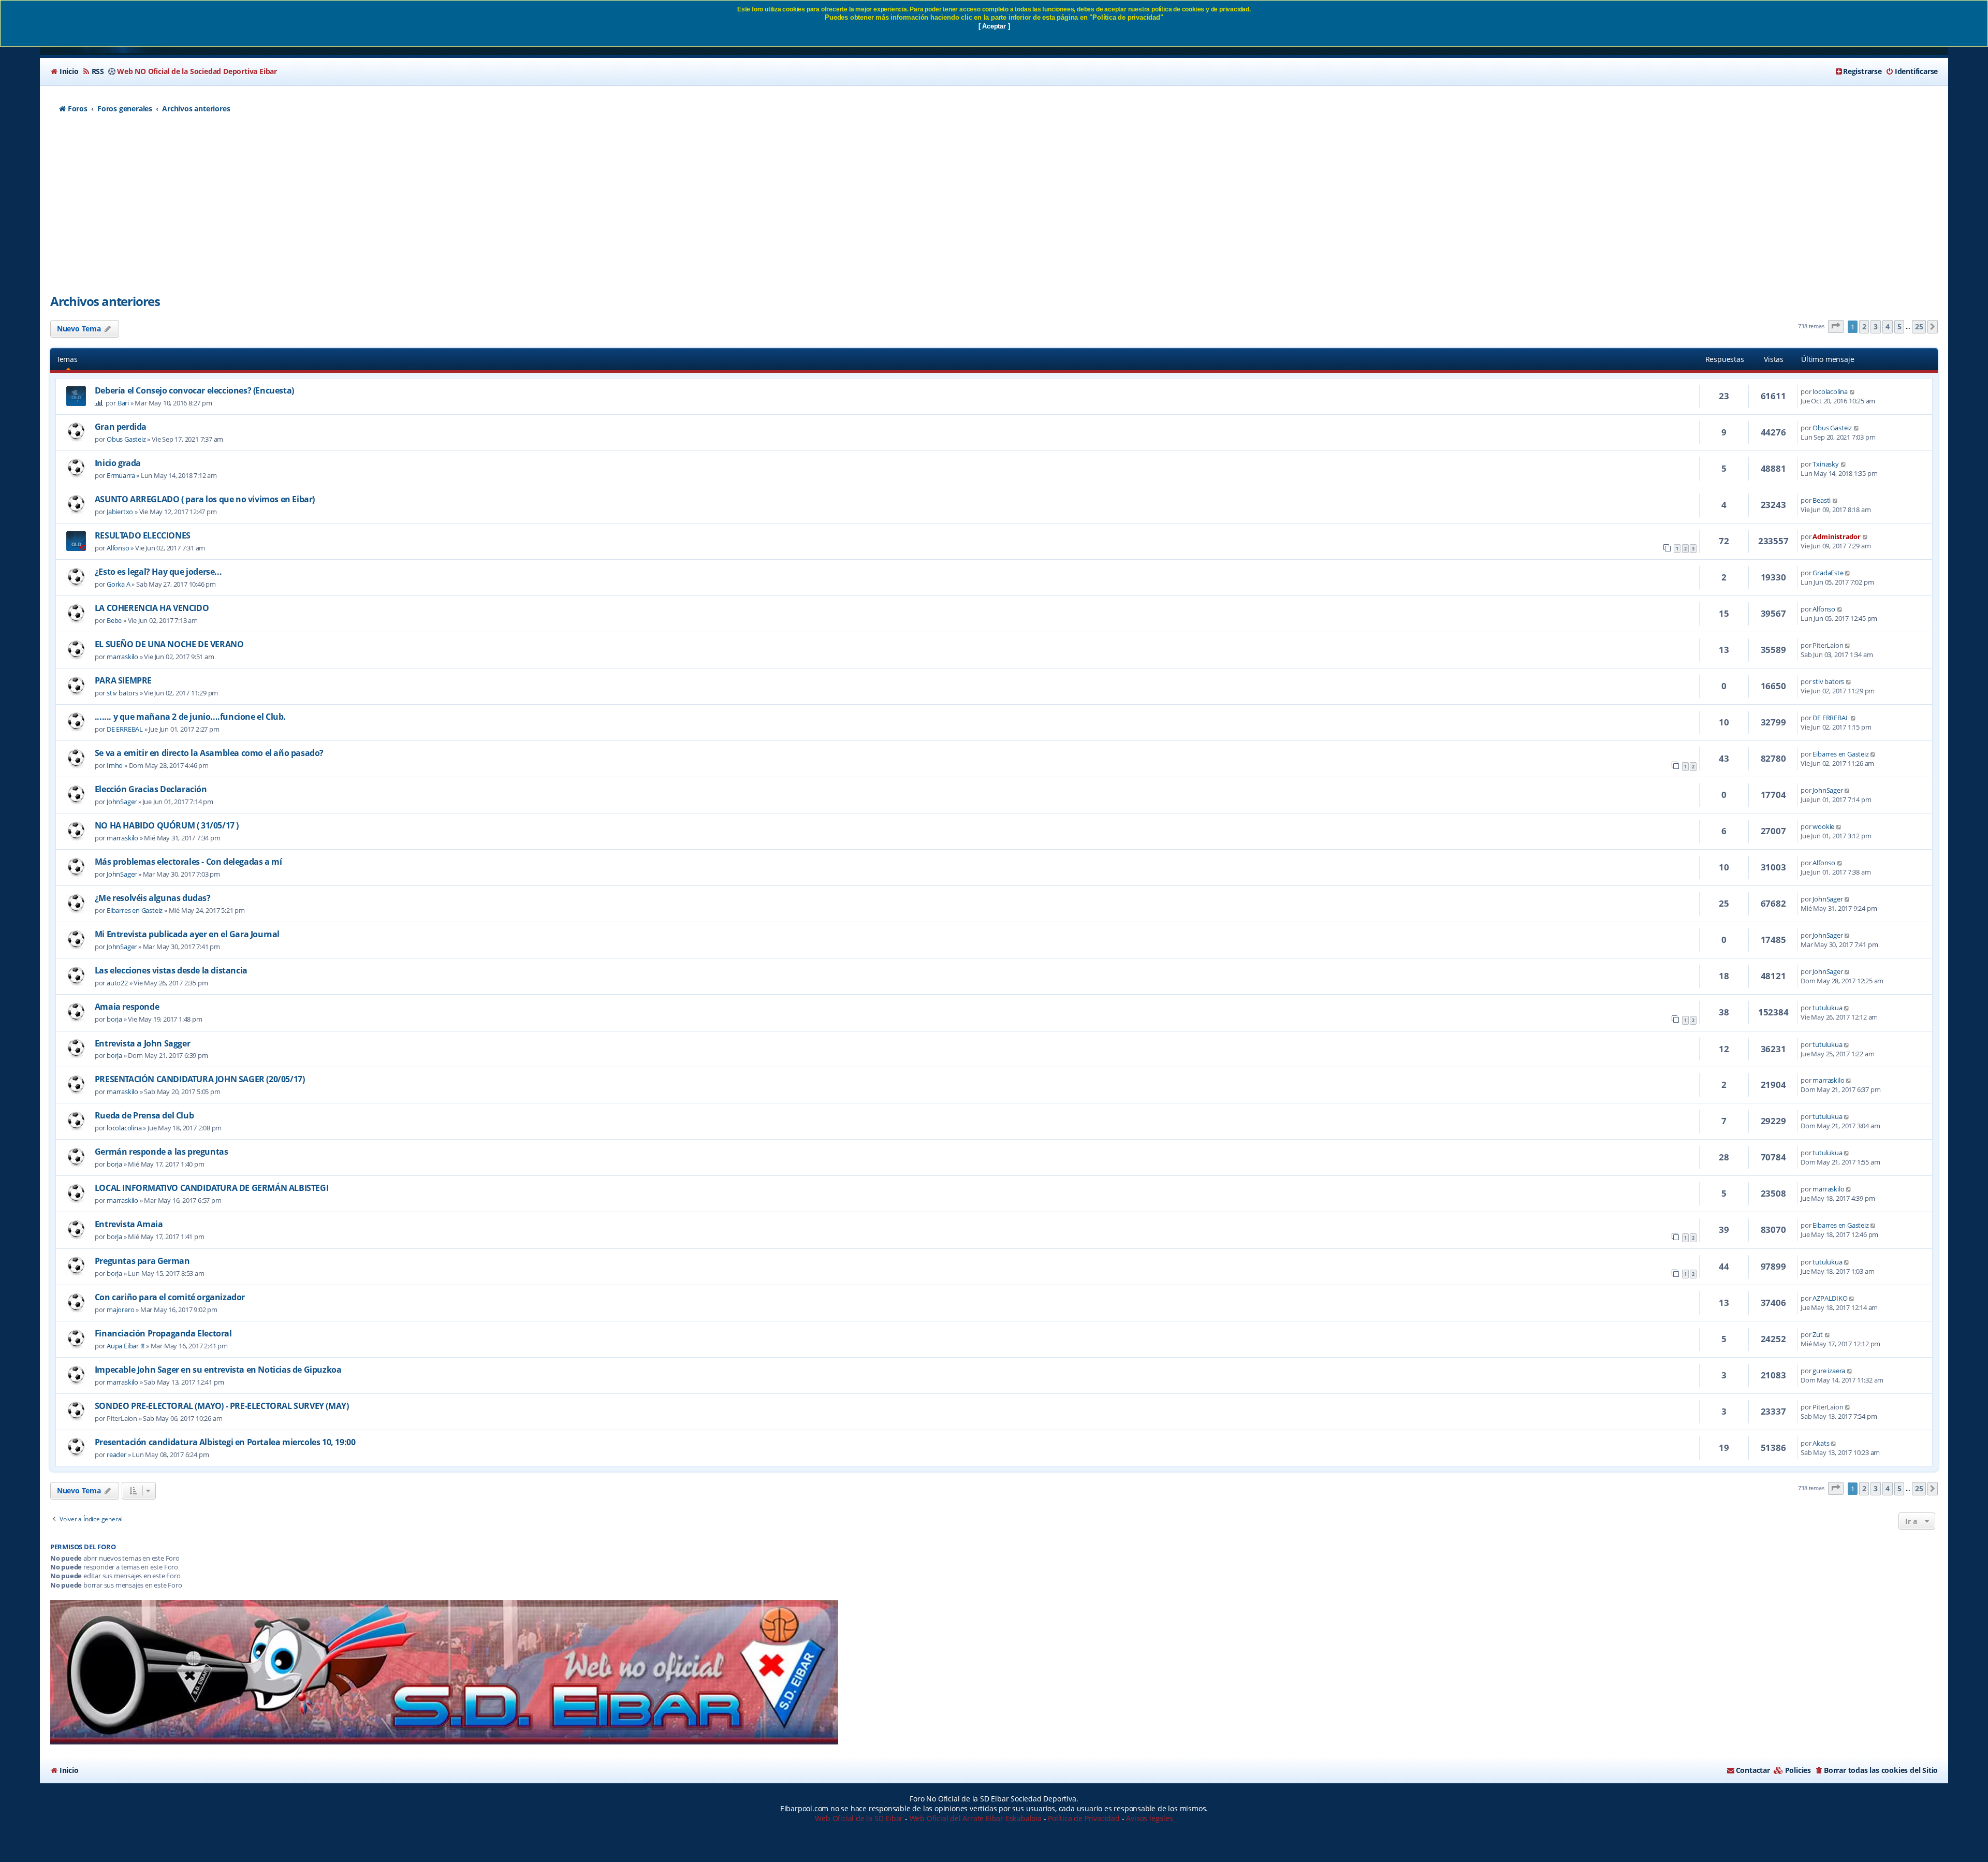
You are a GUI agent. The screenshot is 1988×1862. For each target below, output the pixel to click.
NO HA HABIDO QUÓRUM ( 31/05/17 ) (167, 825)
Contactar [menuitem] (1753, 1770)
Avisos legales (1149, 1818)
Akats (1821, 1443)
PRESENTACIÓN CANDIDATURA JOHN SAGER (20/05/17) (200, 1079)
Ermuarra (121, 475)
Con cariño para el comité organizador (170, 1297)
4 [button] (1888, 326)
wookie (1823, 826)
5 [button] (1899, 326)
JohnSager (122, 802)
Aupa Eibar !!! (126, 1346)
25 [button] (1919, 326)
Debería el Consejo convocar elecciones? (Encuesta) (194, 390)
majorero (120, 1310)
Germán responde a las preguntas (162, 1152)
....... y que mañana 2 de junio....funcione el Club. (190, 717)
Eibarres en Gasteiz (1840, 754)
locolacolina (1830, 391)
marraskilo (122, 657)
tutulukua (1827, 1008)
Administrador (1836, 536)
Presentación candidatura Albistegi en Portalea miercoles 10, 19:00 (225, 1442)
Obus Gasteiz (126, 439)
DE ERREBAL (125, 729)
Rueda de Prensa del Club (144, 1115)
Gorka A (119, 584)
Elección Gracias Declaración (151, 789)
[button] (1836, 326)
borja (114, 1019)
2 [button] (1864, 326)
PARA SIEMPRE (123, 680)
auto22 (117, 983)
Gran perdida (121, 427)
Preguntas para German (142, 1261)
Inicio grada (118, 463)
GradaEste (1828, 573)
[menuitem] (64, 71)
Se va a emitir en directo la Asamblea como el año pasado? (209, 753)
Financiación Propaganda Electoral (163, 1333)
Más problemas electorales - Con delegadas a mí (188, 862)
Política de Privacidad (1084, 1818)
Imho (115, 765)
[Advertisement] (994, 210)
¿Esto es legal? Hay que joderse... (158, 572)
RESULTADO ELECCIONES (143, 535)
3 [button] (1876, 326)
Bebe (114, 620)
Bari (123, 403)
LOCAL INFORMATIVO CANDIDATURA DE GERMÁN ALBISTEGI (211, 1188)
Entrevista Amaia (129, 1224)
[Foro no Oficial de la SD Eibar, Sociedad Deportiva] (444, 1672)
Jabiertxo (120, 512)
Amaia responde (127, 1007)
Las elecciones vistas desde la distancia (171, 970)
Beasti (1822, 500)
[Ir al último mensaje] (1853, 391)
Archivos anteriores (105, 301)
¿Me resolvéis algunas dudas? (153, 898)
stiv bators (122, 693)
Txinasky (1825, 464)
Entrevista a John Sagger (142, 1043)
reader (116, 1454)
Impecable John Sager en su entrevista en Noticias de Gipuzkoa (218, 1370)
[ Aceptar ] (994, 26)
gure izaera (1829, 1371)
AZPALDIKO (1830, 1298)
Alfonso (118, 548)
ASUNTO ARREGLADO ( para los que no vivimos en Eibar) (205, 499)
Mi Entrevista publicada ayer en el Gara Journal (187, 934)
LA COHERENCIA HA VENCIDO (152, 608)
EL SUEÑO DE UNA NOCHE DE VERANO (169, 644)
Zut (1817, 1334)
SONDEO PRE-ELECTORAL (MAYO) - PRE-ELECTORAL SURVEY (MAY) (222, 1406)
